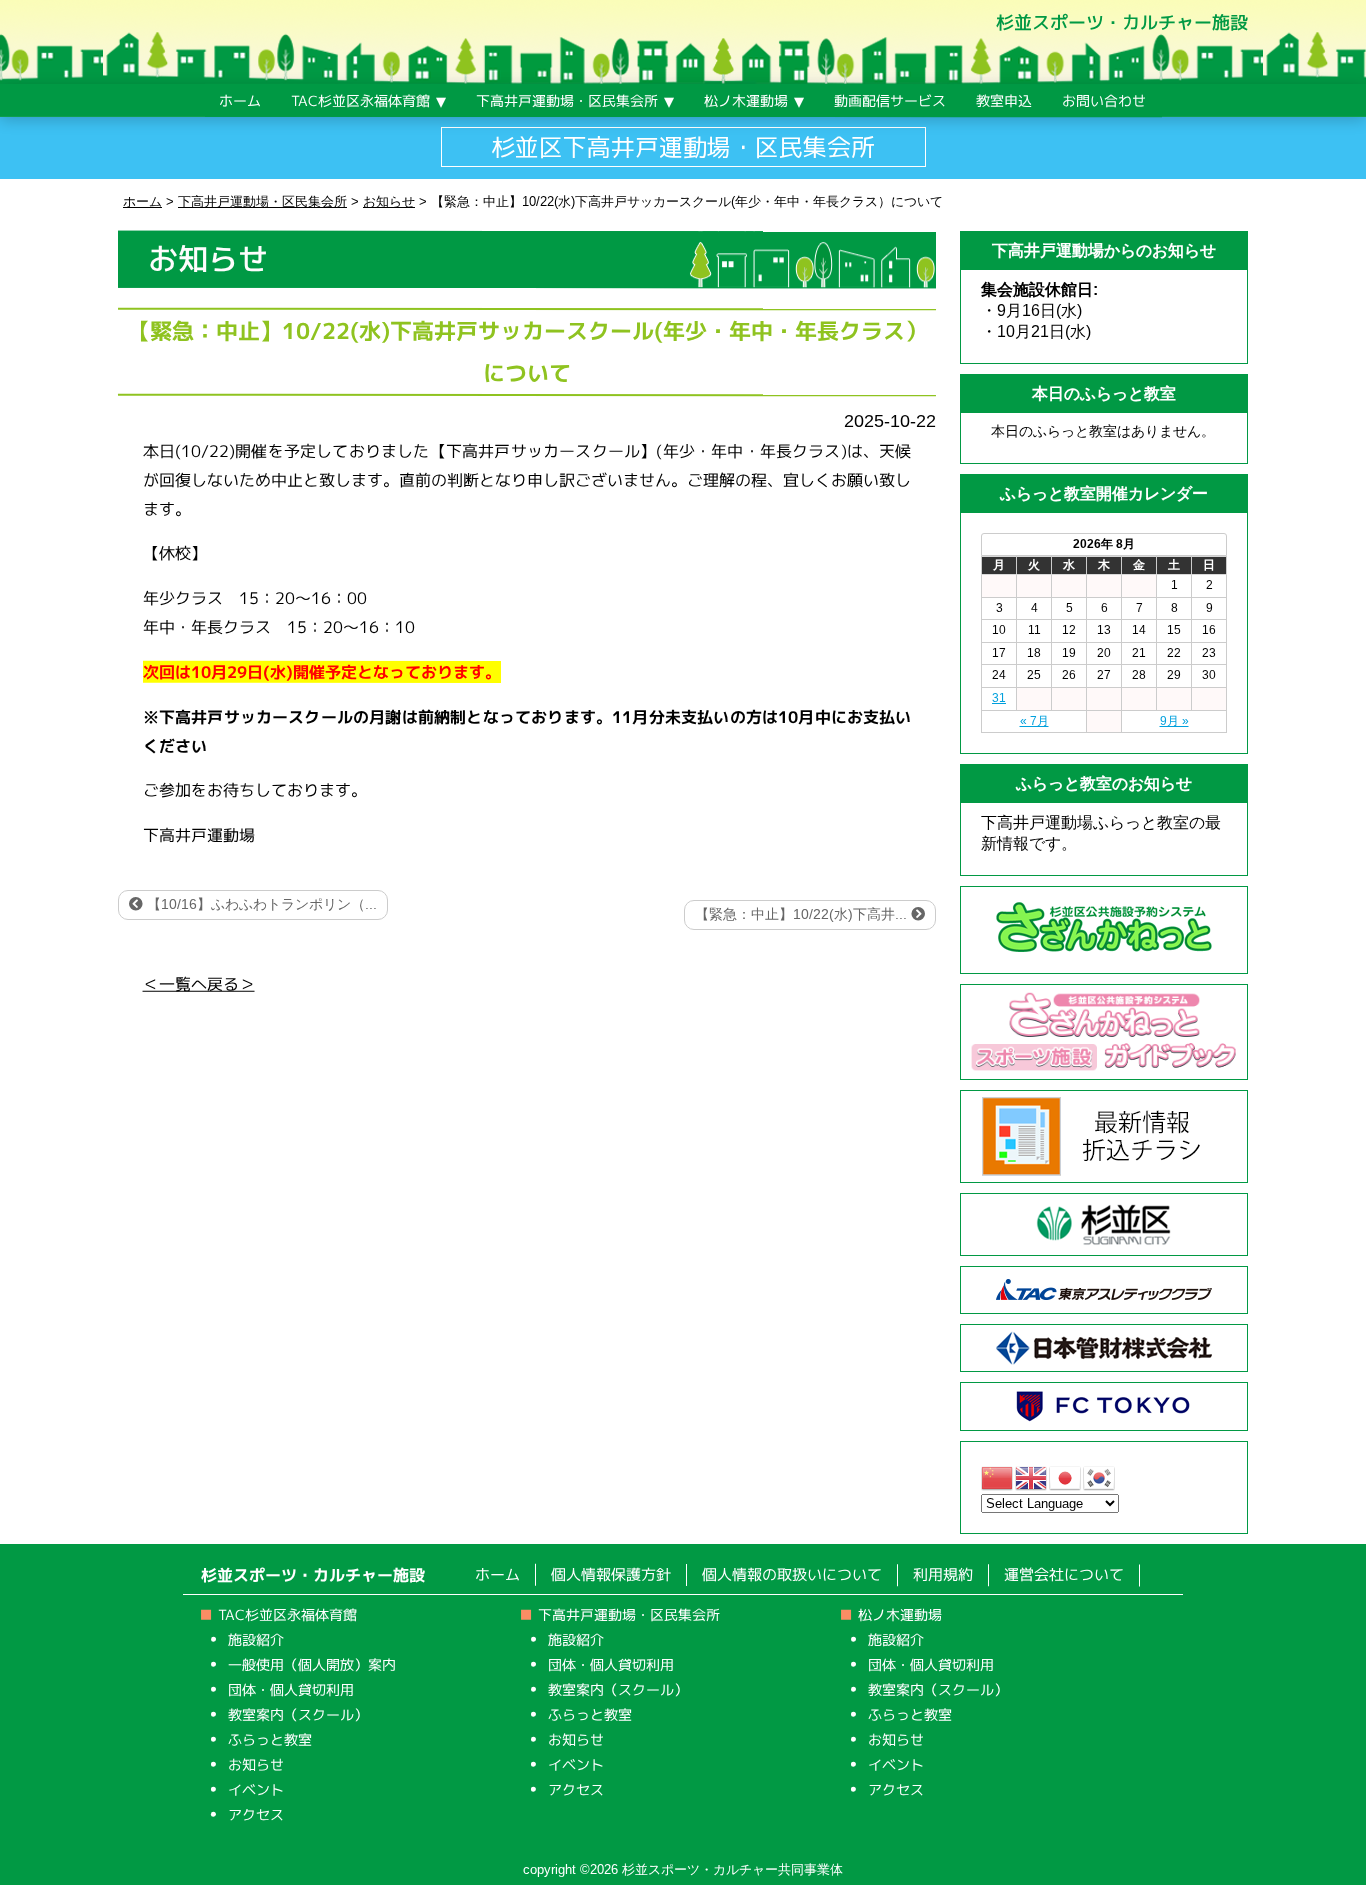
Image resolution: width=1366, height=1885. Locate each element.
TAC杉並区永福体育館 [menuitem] (360, 100)
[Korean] (1100, 1476)
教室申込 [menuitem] (1004, 100)
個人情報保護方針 (611, 1574)
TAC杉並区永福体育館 (287, 1614)
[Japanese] (1066, 1476)
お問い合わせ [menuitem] (1104, 100)
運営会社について (1064, 1575)
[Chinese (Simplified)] (998, 1476)
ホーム (497, 1574)
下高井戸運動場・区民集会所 (629, 1614)
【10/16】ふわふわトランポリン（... (260, 904)
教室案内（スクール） (298, 1714)
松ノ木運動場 (900, 1614)
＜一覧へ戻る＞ (199, 983)
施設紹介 (256, 1639)
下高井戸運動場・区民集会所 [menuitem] (567, 100)
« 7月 (1034, 721)
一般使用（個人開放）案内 (312, 1664)
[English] (1032, 1476)
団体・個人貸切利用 (291, 1689)
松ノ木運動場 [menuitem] (746, 100)
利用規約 (943, 1574)
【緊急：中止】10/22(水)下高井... (803, 914)
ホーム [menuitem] (240, 100)
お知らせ (256, 1764)
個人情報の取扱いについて (792, 1574)
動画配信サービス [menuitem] (890, 100)
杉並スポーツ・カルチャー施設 (1122, 22)
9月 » (1174, 721)
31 (999, 698)
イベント (256, 1789)
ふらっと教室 (270, 1739)
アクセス (256, 1814)
